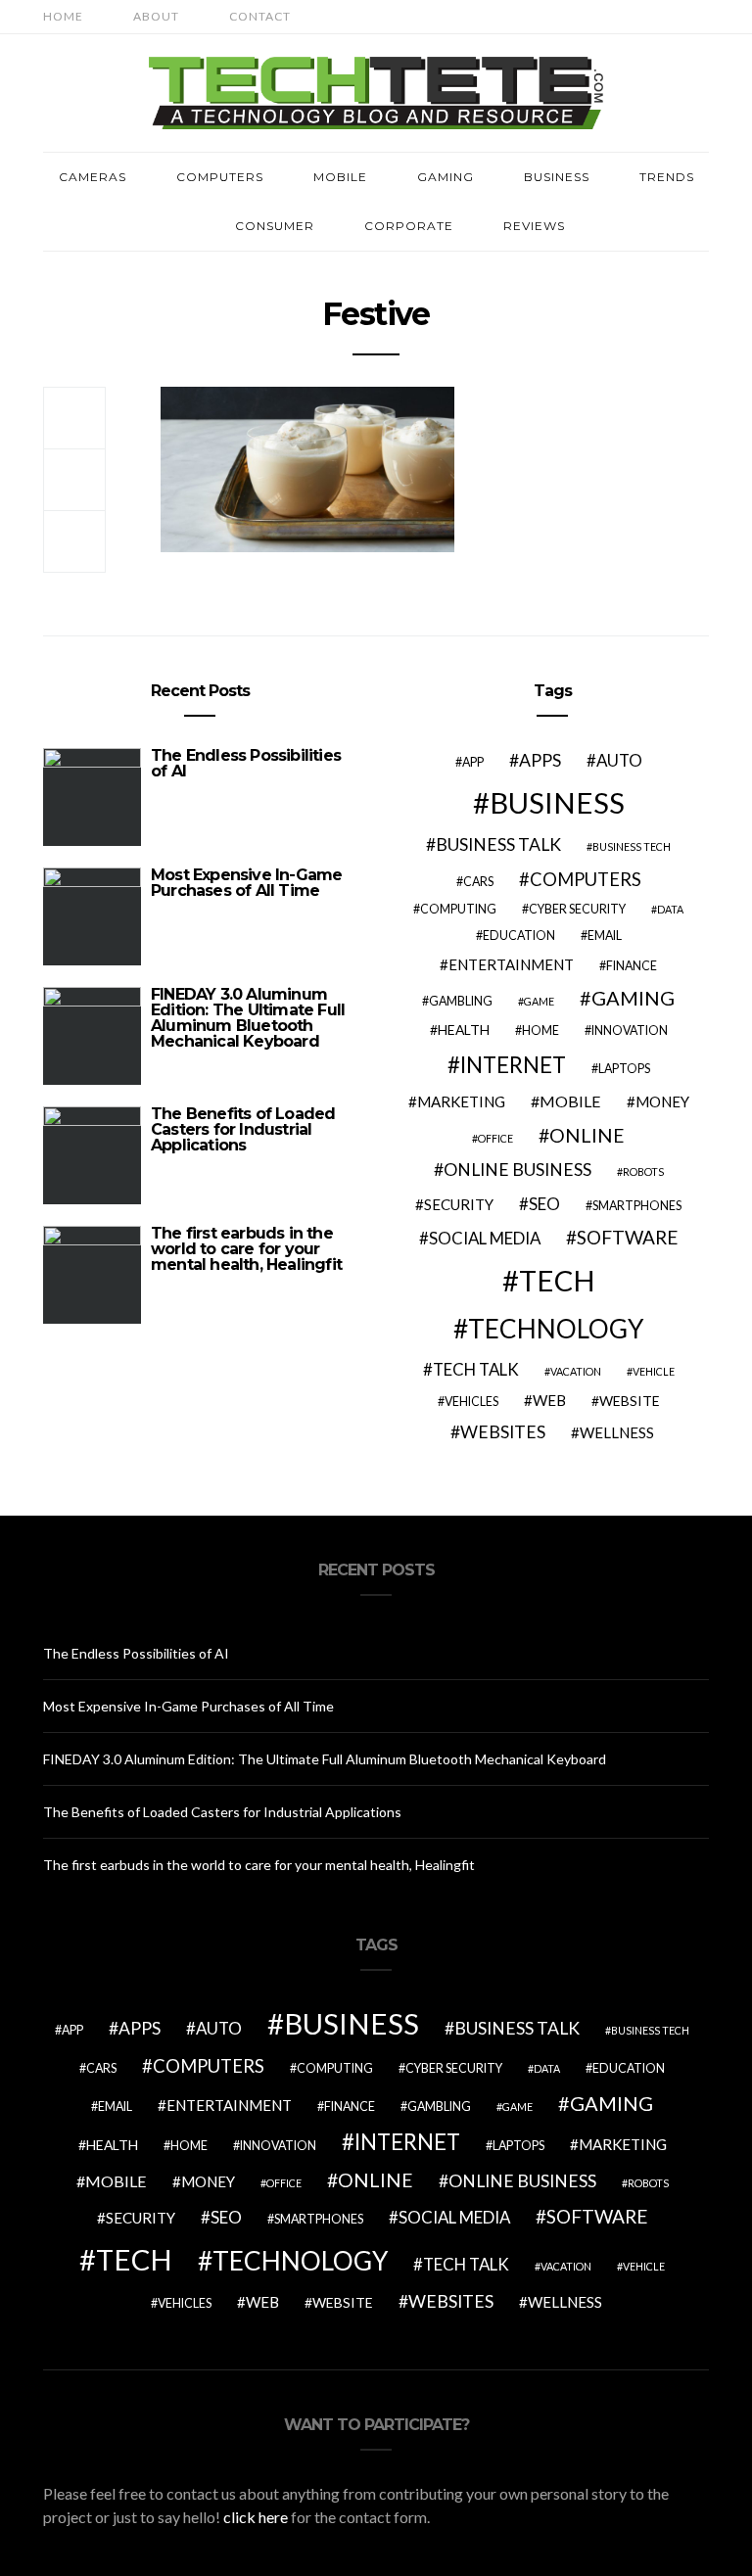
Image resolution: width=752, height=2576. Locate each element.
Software (628, 1237)
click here (256, 2517)
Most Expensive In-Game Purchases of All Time (246, 883)
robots (643, 1171)
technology (556, 1329)
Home (63, 16)
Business (557, 177)
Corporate (409, 226)
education (519, 936)
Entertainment (511, 964)
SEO (544, 1204)
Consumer (275, 226)
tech (557, 1280)
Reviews (534, 226)
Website (630, 1401)
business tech (632, 846)
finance (632, 966)
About (156, 16)
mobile (570, 1101)
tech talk (476, 1369)
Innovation (630, 1030)
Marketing (461, 1101)
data (670, 909)
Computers (220, 177)
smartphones (637, 1206)
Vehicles (471, 1402)
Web (549, 1400)
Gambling (461, 1001)
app (473, 762)
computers (586, 879)
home (540, 1030)
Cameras (93, 177)
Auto (619, 760)
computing (458, 909)
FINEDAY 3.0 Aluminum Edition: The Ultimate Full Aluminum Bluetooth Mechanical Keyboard (248, 1018)
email (605, 936)
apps (540, 760)
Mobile (340, 177)
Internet (513, 1065)
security (459, 1204)
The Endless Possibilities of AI (246, 763)
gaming (633, 998)
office (495, 1138)
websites (503, 1432)
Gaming (446, 177)
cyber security (577, 909)
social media (485, 1238)
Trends (667, 177)
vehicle (654, 1371)
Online (587, 1135)
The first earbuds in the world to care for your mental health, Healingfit (246, 1249)
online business (517, 1170)
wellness (617, 1432)
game (539, 1001)
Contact (260, 16)
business (557, 802)
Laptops (624, 1069)
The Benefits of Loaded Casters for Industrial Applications (243, 1129)
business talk (498, 844)
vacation (576, 1371)
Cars (478, 882)
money (662, 1101)
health (464, 1030)
